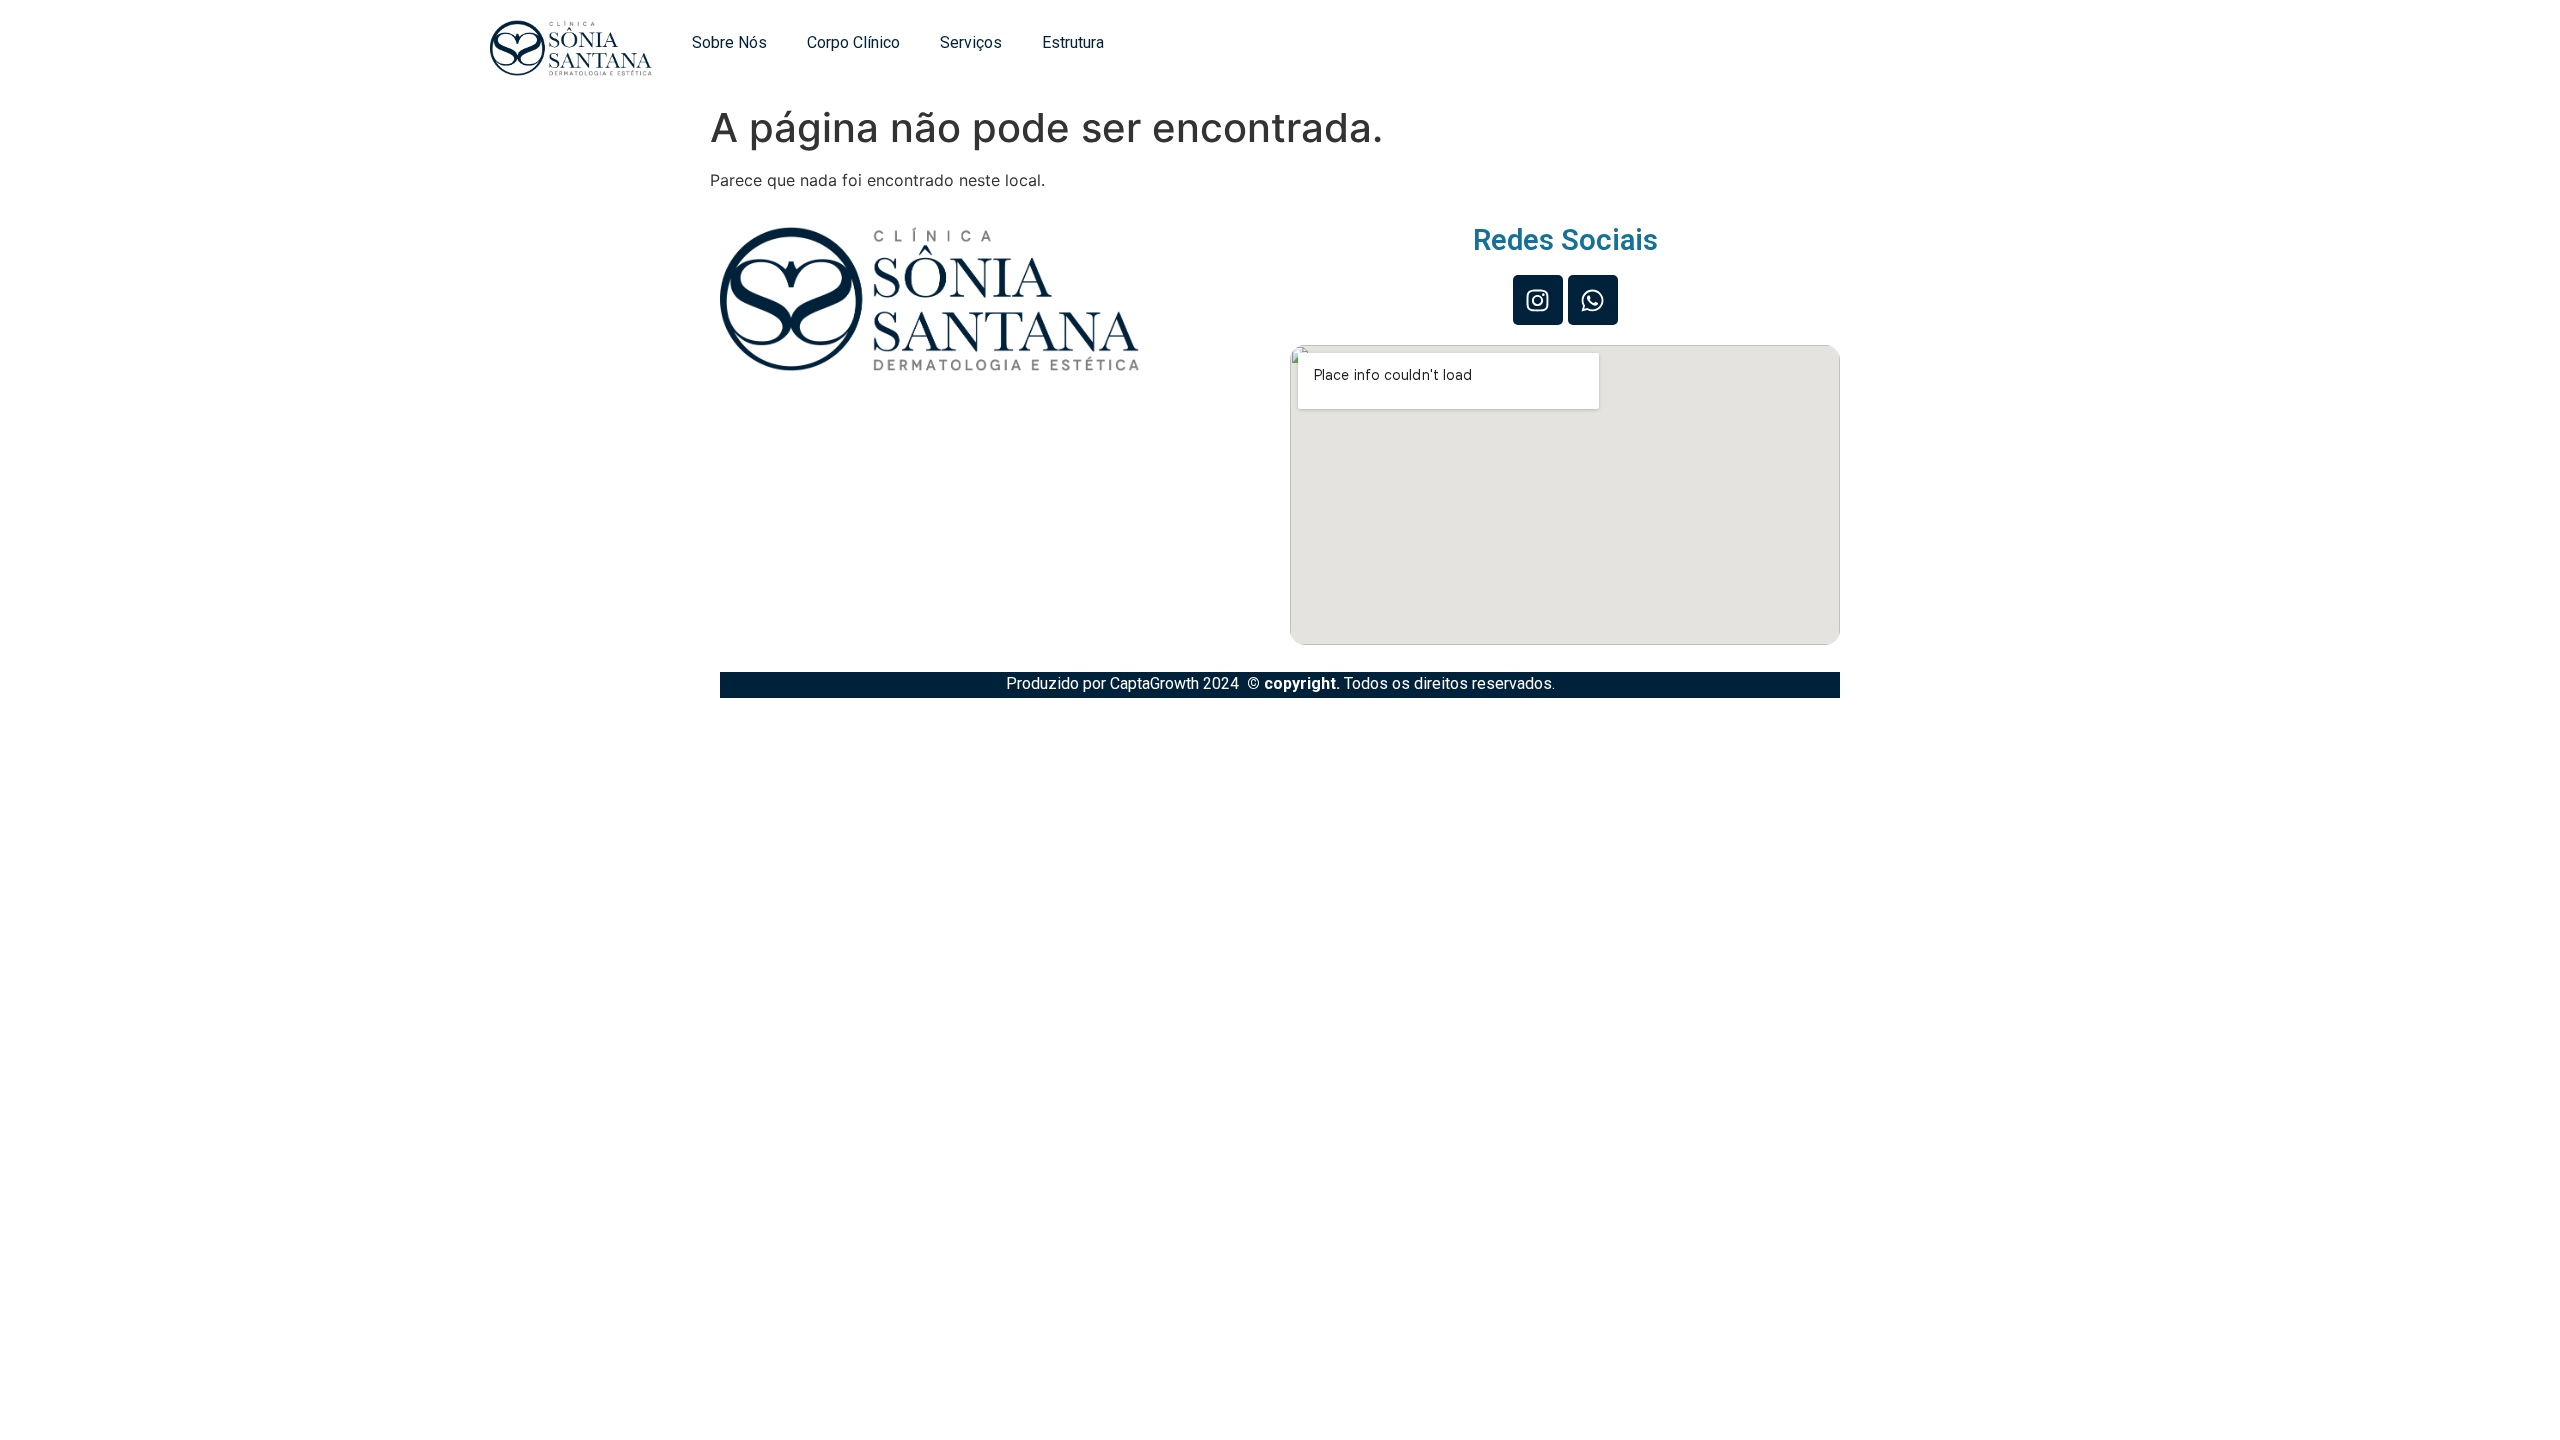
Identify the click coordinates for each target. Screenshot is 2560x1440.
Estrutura (1073, 42)
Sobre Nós (729, 42)
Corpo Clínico (853, 42)
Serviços (971, 42)
